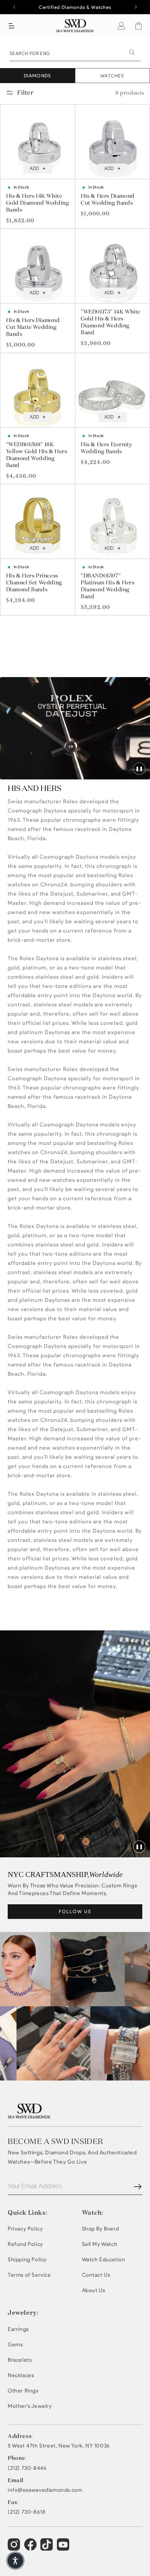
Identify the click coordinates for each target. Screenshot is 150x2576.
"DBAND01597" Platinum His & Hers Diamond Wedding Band (107, 586)
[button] (12, 26)
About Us (94, 2290)
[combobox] (75, 53)
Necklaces (21, 2375)
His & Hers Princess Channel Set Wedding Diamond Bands (34, 582)
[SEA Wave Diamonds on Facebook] (31, 2548)
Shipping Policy (27, 2260)
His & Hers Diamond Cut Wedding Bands (108, 199)
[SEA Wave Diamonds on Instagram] (15, 2548)
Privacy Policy (25, 2229)
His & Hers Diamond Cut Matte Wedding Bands (33, 327)
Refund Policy (25, 2244)
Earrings (18, 2329)
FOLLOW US (75, 1911)
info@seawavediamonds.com (45, 2490)
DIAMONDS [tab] (38, 76)
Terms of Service (29, 2275)
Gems (15, 2345)
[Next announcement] (136, 7)
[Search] (132, 52)
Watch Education (104, 2260)
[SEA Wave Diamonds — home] (75, 26)
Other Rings (23, 2391)
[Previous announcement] (14, 7)
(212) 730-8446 (27, 2468)
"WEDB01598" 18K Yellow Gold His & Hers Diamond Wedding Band (37, 455)
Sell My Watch (100, 2244)
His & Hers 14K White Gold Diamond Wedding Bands (38, 203)
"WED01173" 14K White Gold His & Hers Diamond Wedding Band (111, 322)
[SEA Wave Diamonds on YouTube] (47, 2548)
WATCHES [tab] (112, 76)
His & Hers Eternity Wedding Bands (106, 448)
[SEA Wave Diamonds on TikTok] (64, 2548)
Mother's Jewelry (30, 2406)
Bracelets (20, 2360)
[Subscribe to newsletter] (138, 2187)
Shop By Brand (101, 2229)
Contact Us (96, 2275)
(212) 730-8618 (27, 2512)
